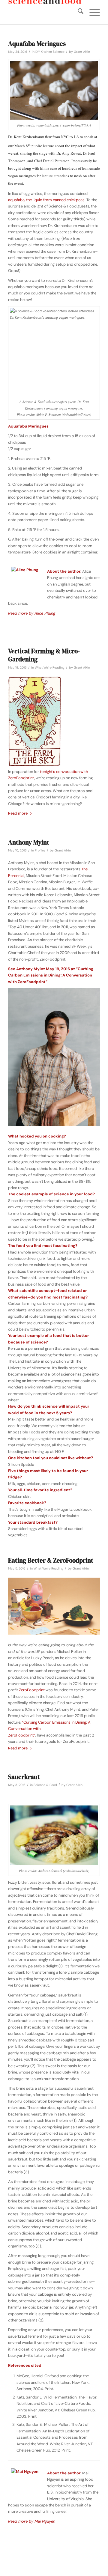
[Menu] (92, 12)
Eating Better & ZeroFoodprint (51, 1560)
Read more (18, 813)
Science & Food (45, 1785)
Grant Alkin (82, 52)
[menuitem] (78, 12)
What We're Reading (50, 668)
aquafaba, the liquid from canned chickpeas (46, 200)
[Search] (78, 12)
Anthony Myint (29, 842)
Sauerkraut (24, 1777)
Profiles (40, 850)
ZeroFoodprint (32, 1690)
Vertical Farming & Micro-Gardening (44, 655)
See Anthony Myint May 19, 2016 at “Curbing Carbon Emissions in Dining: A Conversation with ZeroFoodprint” (51, 975)
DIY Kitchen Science (50, 52)
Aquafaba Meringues (37, 44)
